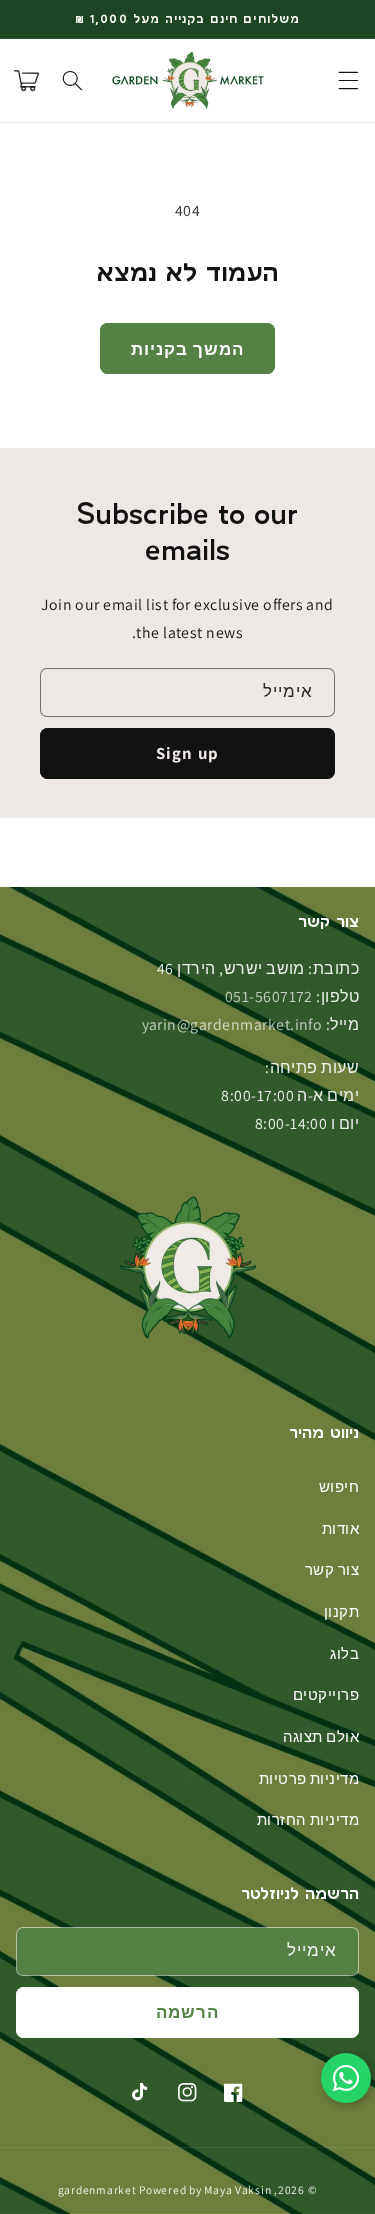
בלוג (344, 1653)
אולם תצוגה (321, 1736)
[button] (349, 81)
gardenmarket (97, 2189)
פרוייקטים (326, 1694)
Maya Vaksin (237, 2189)
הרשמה (187, 2012)
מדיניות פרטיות (309, 1778)
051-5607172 (269, 996)
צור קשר (332, 1569)
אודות (340, 1528)
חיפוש (339, 1486)
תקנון (341, 1611)
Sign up (187, 753)
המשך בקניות (187, 349)
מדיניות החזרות (308, 1819)
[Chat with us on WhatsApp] (346, 2078)
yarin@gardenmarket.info (232, 1024)
